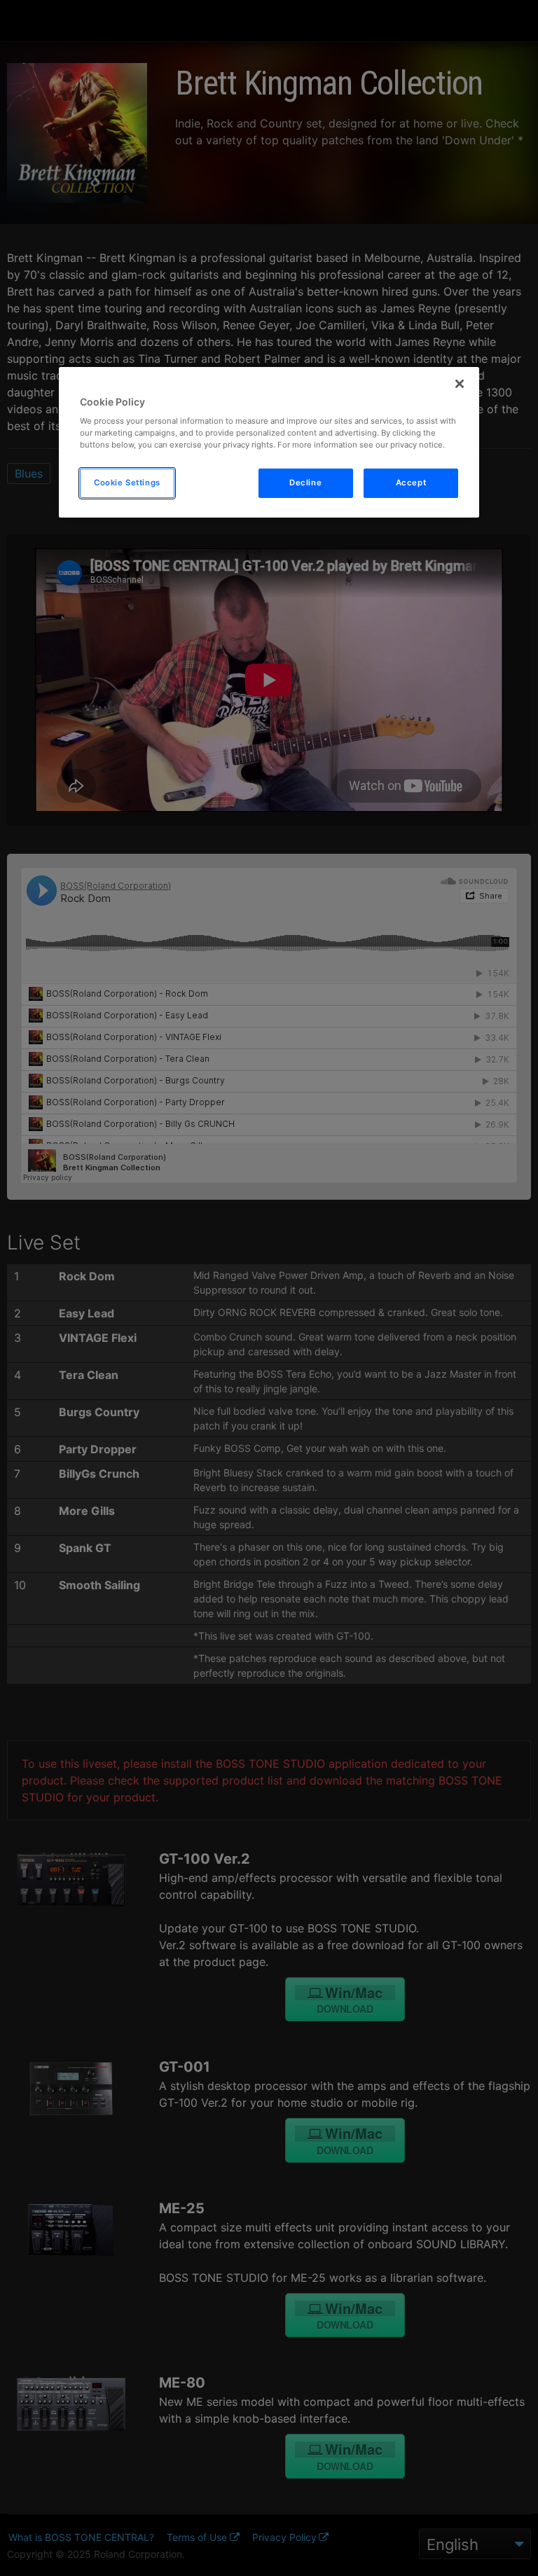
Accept (411, 483)
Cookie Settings (127, 483)
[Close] (460, 384)
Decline (305, 483)
